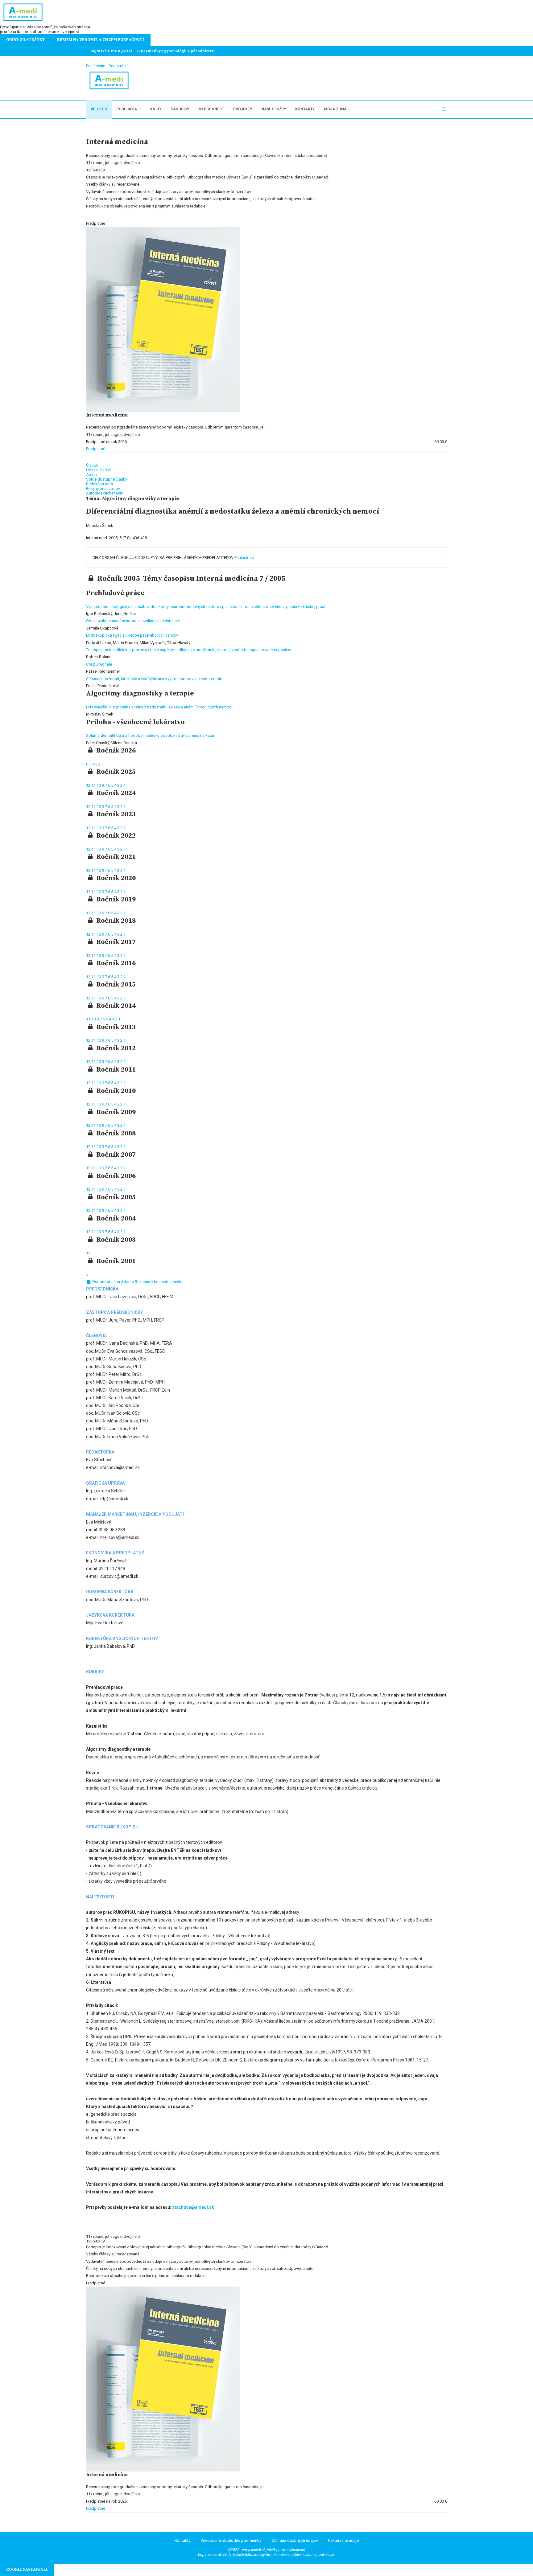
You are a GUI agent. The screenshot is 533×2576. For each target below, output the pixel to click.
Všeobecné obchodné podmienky (231, 2540)
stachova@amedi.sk (193, 2207)
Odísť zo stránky (25, 40)
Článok (92, 465)
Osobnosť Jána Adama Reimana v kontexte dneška (137, 1282)
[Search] (444, 109)
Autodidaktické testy (105, 493)
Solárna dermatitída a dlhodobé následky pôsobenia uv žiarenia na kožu (150, 735)
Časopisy (180, 109)
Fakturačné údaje (343, 2540)
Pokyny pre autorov (103, 488)
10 (99, 785)
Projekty (243, 109)
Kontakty (305, 109)
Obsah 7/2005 (99, 470)
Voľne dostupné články (107, 479)
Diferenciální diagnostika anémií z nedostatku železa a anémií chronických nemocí (159, 707)
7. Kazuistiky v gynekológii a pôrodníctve (175, 51)
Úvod (101, 109)
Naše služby (274, 109)
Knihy (156, 109)
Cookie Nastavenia (27, 2570)
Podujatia (127, 109)
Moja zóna (335, 109)
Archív (92, 475)
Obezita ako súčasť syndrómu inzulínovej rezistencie (133, 621)
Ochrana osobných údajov (295, 2540)
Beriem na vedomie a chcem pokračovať (101, 40)
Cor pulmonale (99, 664)
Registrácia (119, 66)
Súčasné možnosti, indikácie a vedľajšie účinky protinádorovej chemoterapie (154, 679)
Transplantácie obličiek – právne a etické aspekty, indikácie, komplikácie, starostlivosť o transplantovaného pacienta (190, 650)
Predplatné (96, 449)
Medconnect (211, 109)
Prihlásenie (96, 66)
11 (94, 785)
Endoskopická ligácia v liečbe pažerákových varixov (132, 635)
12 (89, 785)
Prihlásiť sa (244, 558)
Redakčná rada (99, 484)
